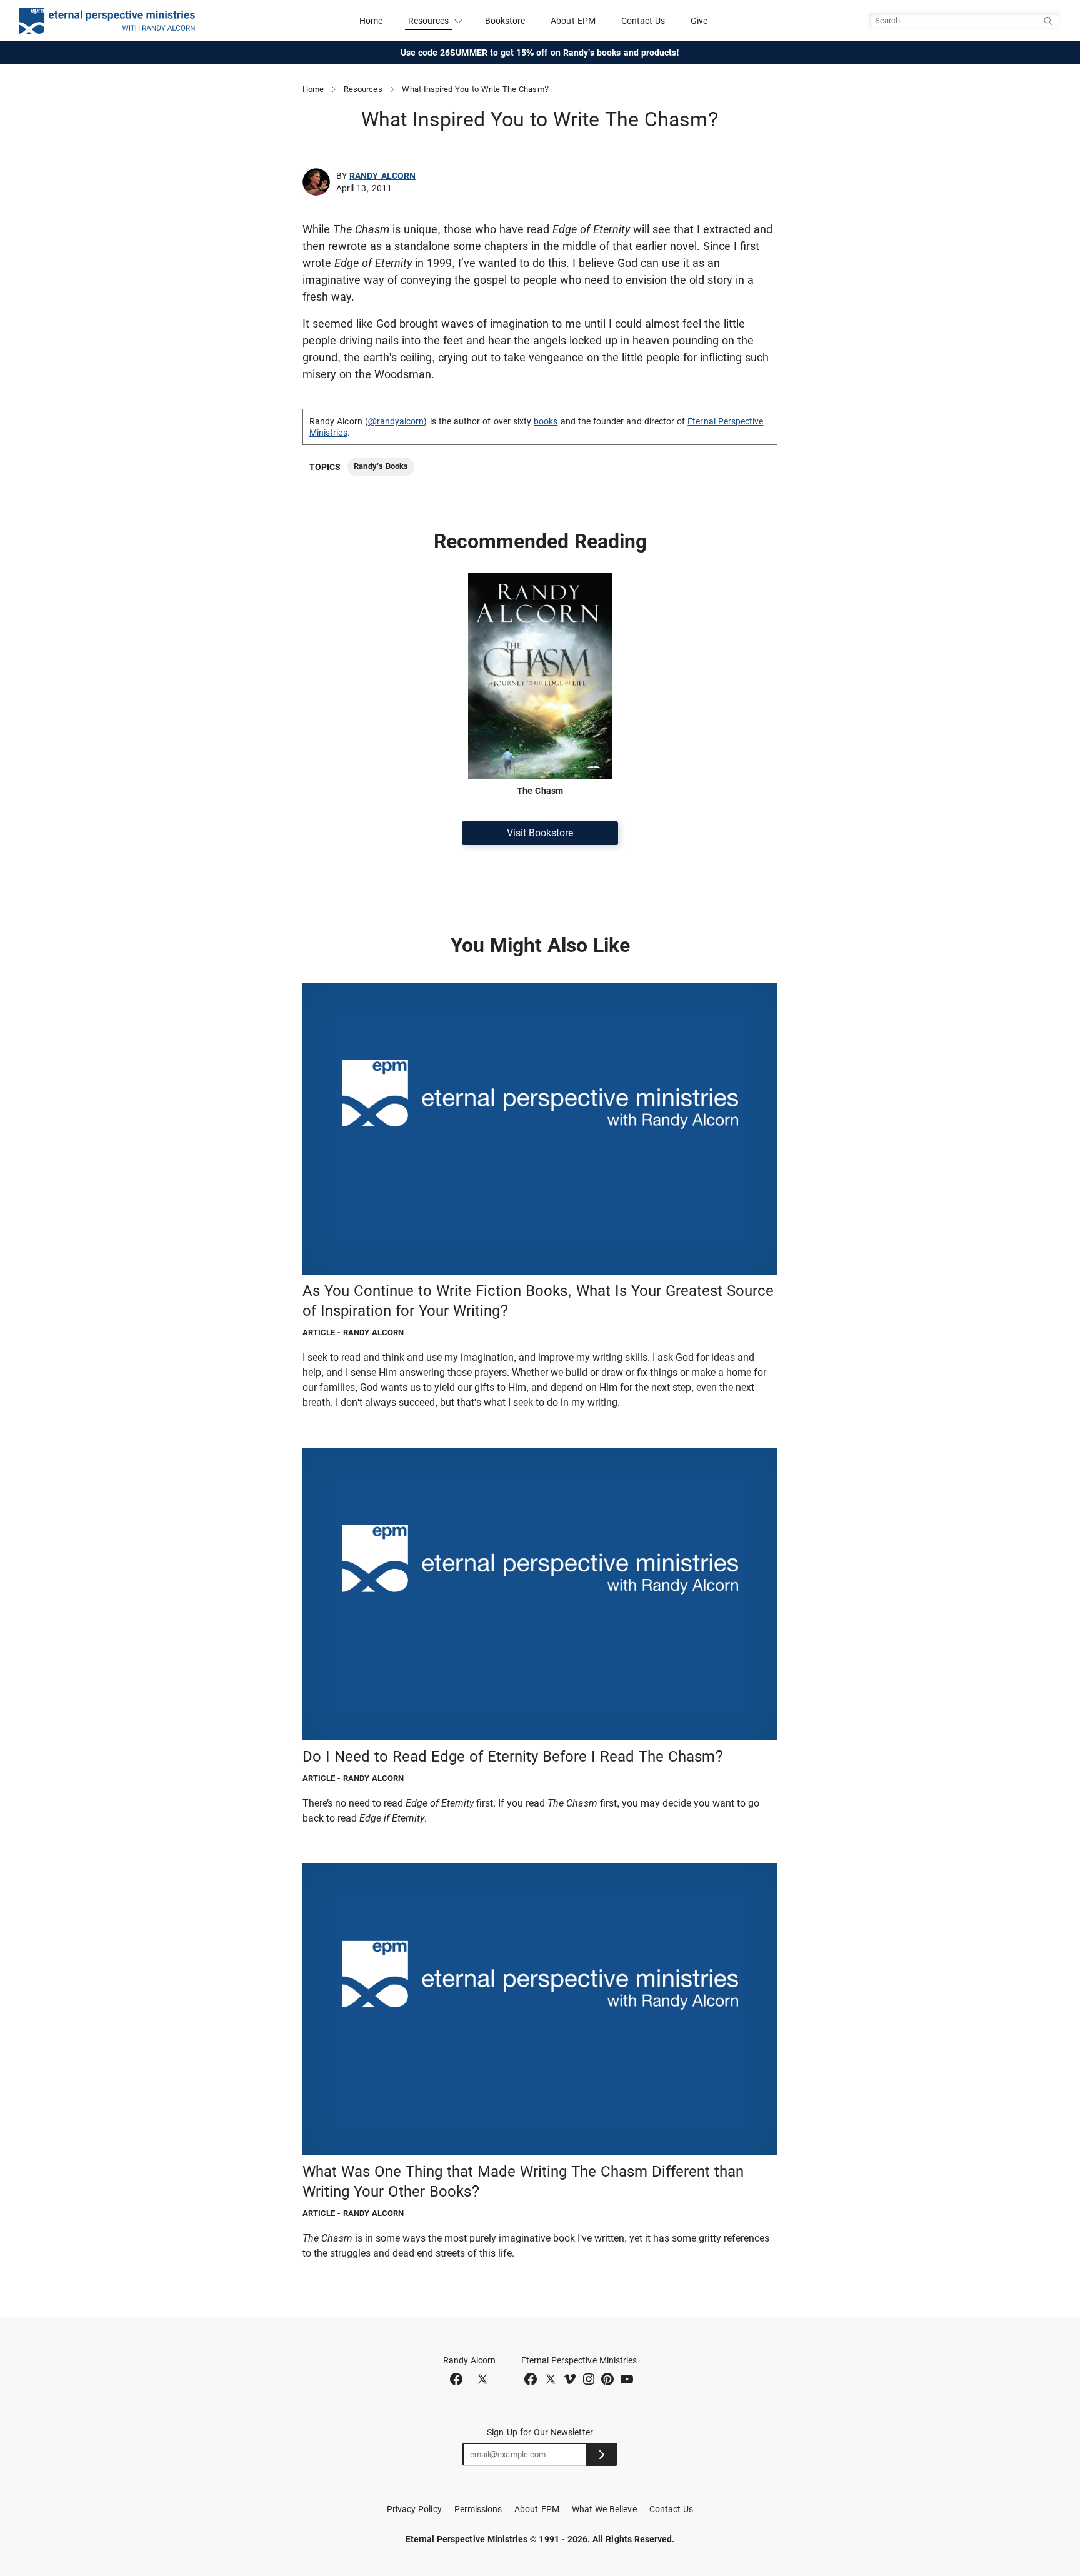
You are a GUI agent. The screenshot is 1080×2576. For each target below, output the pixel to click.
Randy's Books (381, 466)
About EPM (573, 21)
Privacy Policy (414, 2509)
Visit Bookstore (540, 833)
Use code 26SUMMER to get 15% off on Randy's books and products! (540, 53)
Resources (363, 89)
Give (699, 21)
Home (371, 21)
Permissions (478, 2509)
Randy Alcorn (382, 176)
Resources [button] (429, 21)
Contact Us (643, 21)
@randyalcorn (396, 421)
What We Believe (604, 2509)
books (546, 421)
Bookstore (505, 21)
